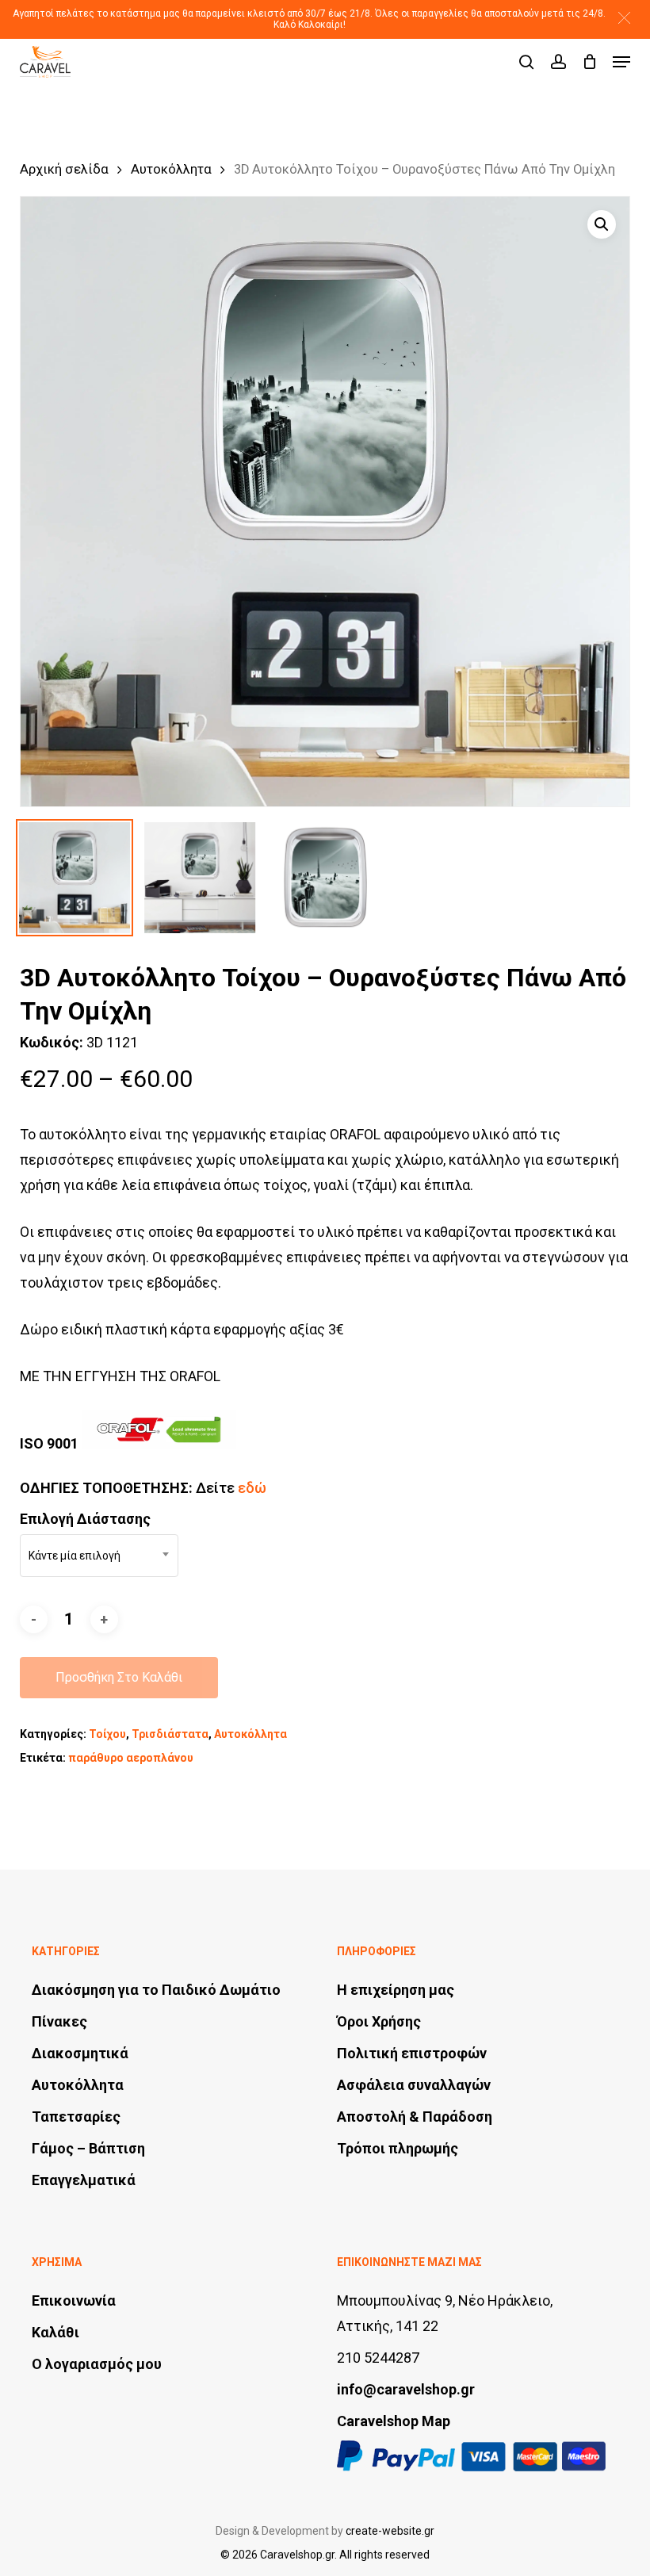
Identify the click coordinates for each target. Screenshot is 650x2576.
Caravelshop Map (394, 2421)
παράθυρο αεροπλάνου (131, 1758)
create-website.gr (390, 2531)
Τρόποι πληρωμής (398, 2148)
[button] (624, 18)
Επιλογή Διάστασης (85, 1519)
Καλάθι (55, 2332)
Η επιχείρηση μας (396, 1990)
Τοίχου (107, 1734)
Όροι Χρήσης (379, 2021)
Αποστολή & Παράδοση (415, 2117)
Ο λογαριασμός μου (97, 2364)
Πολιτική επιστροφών (412, 2053)
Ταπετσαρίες (76, 2117)
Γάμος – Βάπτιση (88, 2148)
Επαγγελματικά (84, 2180)
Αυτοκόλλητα (171, 169)
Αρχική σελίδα (64, 169)
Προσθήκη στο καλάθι (119, 1677)
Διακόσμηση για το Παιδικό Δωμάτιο (156, 1990)
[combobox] (99, 1556)
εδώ (252, 1488)
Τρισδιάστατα (170, 1734)
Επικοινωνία (74, 2300)
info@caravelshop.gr (406, 2389)
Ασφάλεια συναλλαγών (414, 2085)
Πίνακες (59, 2021)
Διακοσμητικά (80, 2053)
